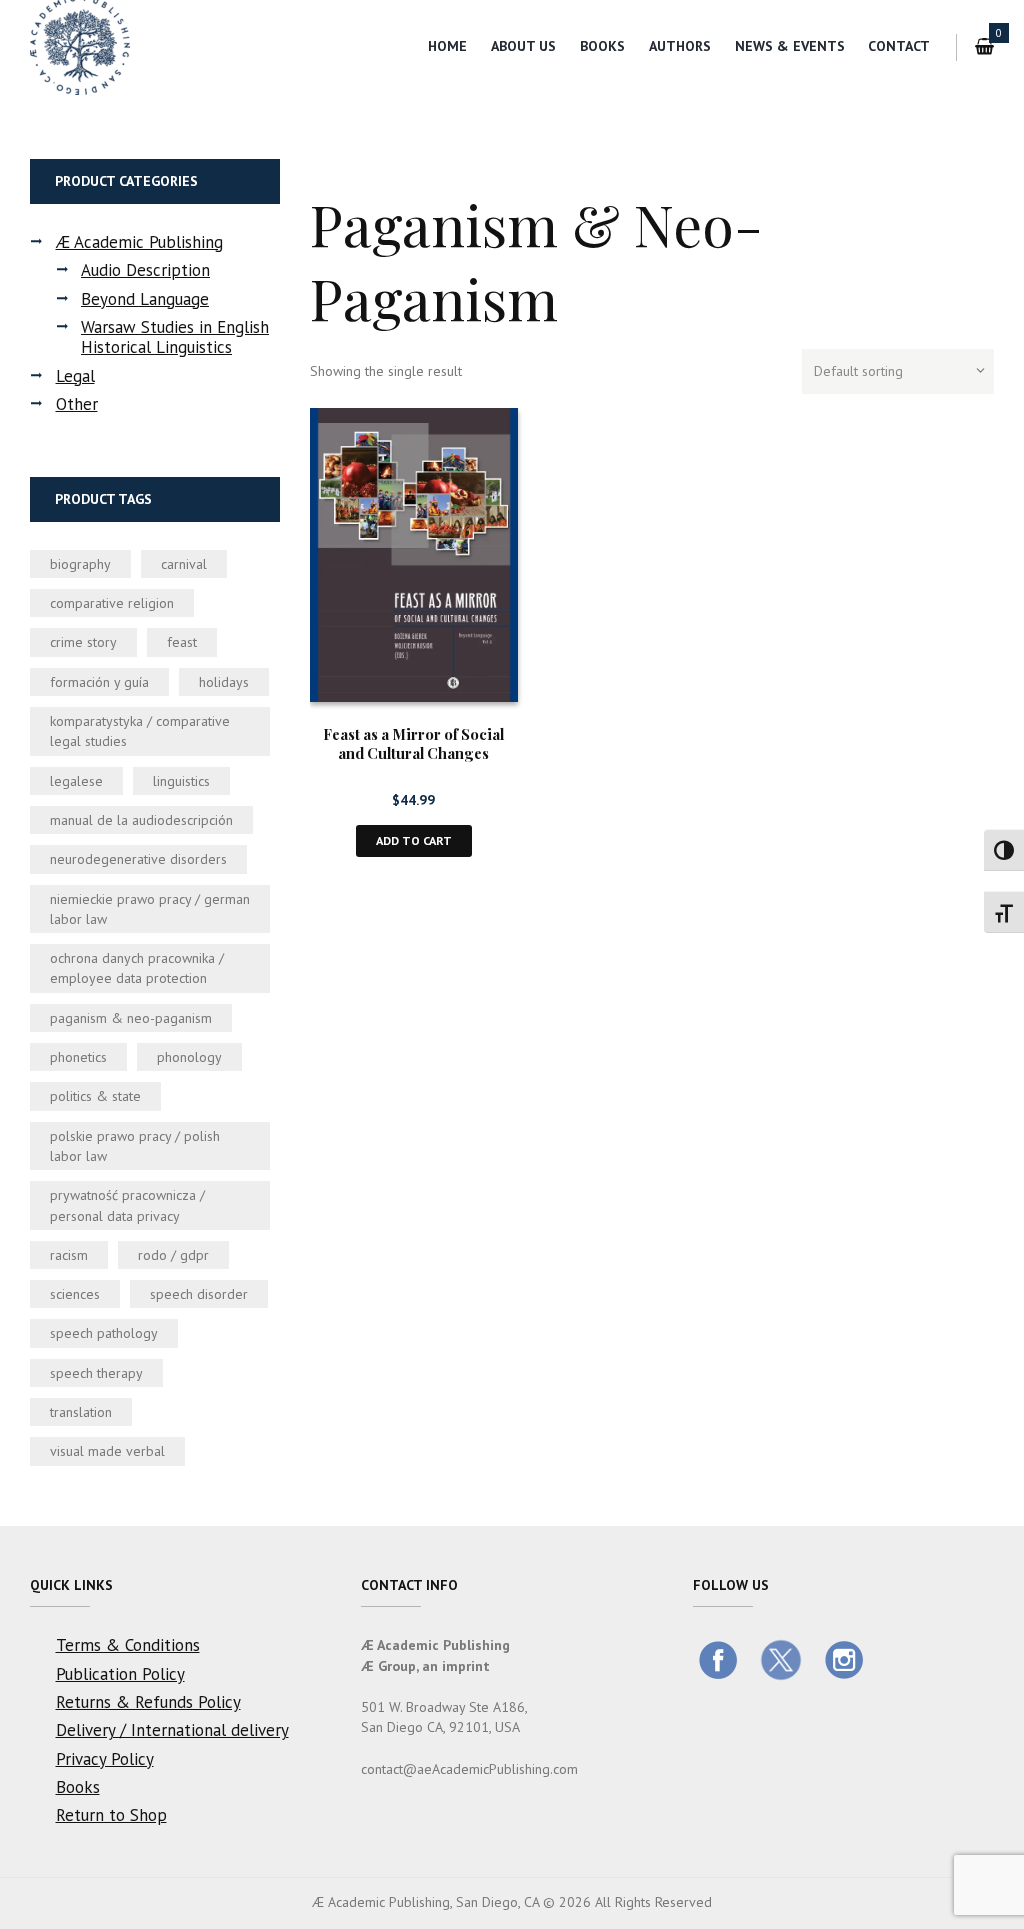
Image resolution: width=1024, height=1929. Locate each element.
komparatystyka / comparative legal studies (140, 731)
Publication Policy (120, 1674)
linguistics (181, 781)
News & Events (790, 46)
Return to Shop (111, 1815)
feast (182, 642)
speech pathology (104, 1333)
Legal (75, 376)
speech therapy (96, 1373)
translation (81, 1412)
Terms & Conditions (128, 1645)
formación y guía (99, 682)
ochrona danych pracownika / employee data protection (137, 968)
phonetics (78, 1057)
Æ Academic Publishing (139, 242)
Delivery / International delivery (172, 1730)
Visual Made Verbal (107, 1451)
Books (602, 46)
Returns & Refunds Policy (148, 1702)
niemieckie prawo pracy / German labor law (150, 909)
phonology (189, 1057)
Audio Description (145, 270)
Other (77, 404)
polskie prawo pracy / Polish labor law (135, 1146)
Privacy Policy (105, 1759)
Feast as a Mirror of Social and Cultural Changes (413, 743)
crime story (83, 642)
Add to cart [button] (414, 840)
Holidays (224, 682)
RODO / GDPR (173, 1255)
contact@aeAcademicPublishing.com (469, 1769)
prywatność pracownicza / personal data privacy (127, 1205)
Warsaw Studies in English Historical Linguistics (175, 337)
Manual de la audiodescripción (141, 820)
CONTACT (899, 46)
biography (80, 564)
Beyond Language (145, 299)
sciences (75, 1294)
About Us (523, 46)
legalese (76, 781)
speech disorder (199, 1294)
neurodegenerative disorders (138, 859)
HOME (447, 46)
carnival (184, 564)
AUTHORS (680, 46)
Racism (69, 1255)
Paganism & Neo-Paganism (131, 1018)
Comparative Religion (112, 603)
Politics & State (95, 1096)
